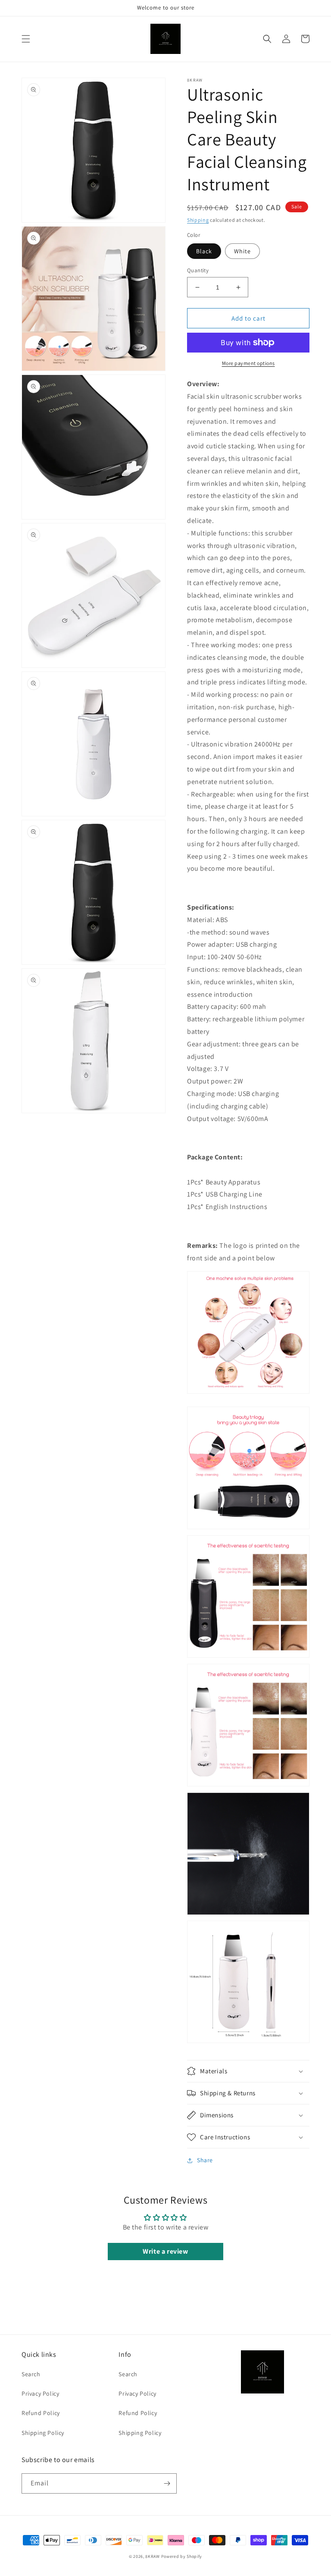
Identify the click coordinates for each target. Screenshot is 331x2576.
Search (31, 2374)
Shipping (198, 220)
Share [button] (205, 2160)
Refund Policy (41, 2413)
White (242, 251)
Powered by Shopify (182, 2556)
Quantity (198, 270)
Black (204, 251)
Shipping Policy (43, 2433)
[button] (26, 39)
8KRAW (153, 2556)
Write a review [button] (165, 2251)
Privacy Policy (40, 2393)
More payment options (248, 363)
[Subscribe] (167, 2483)
